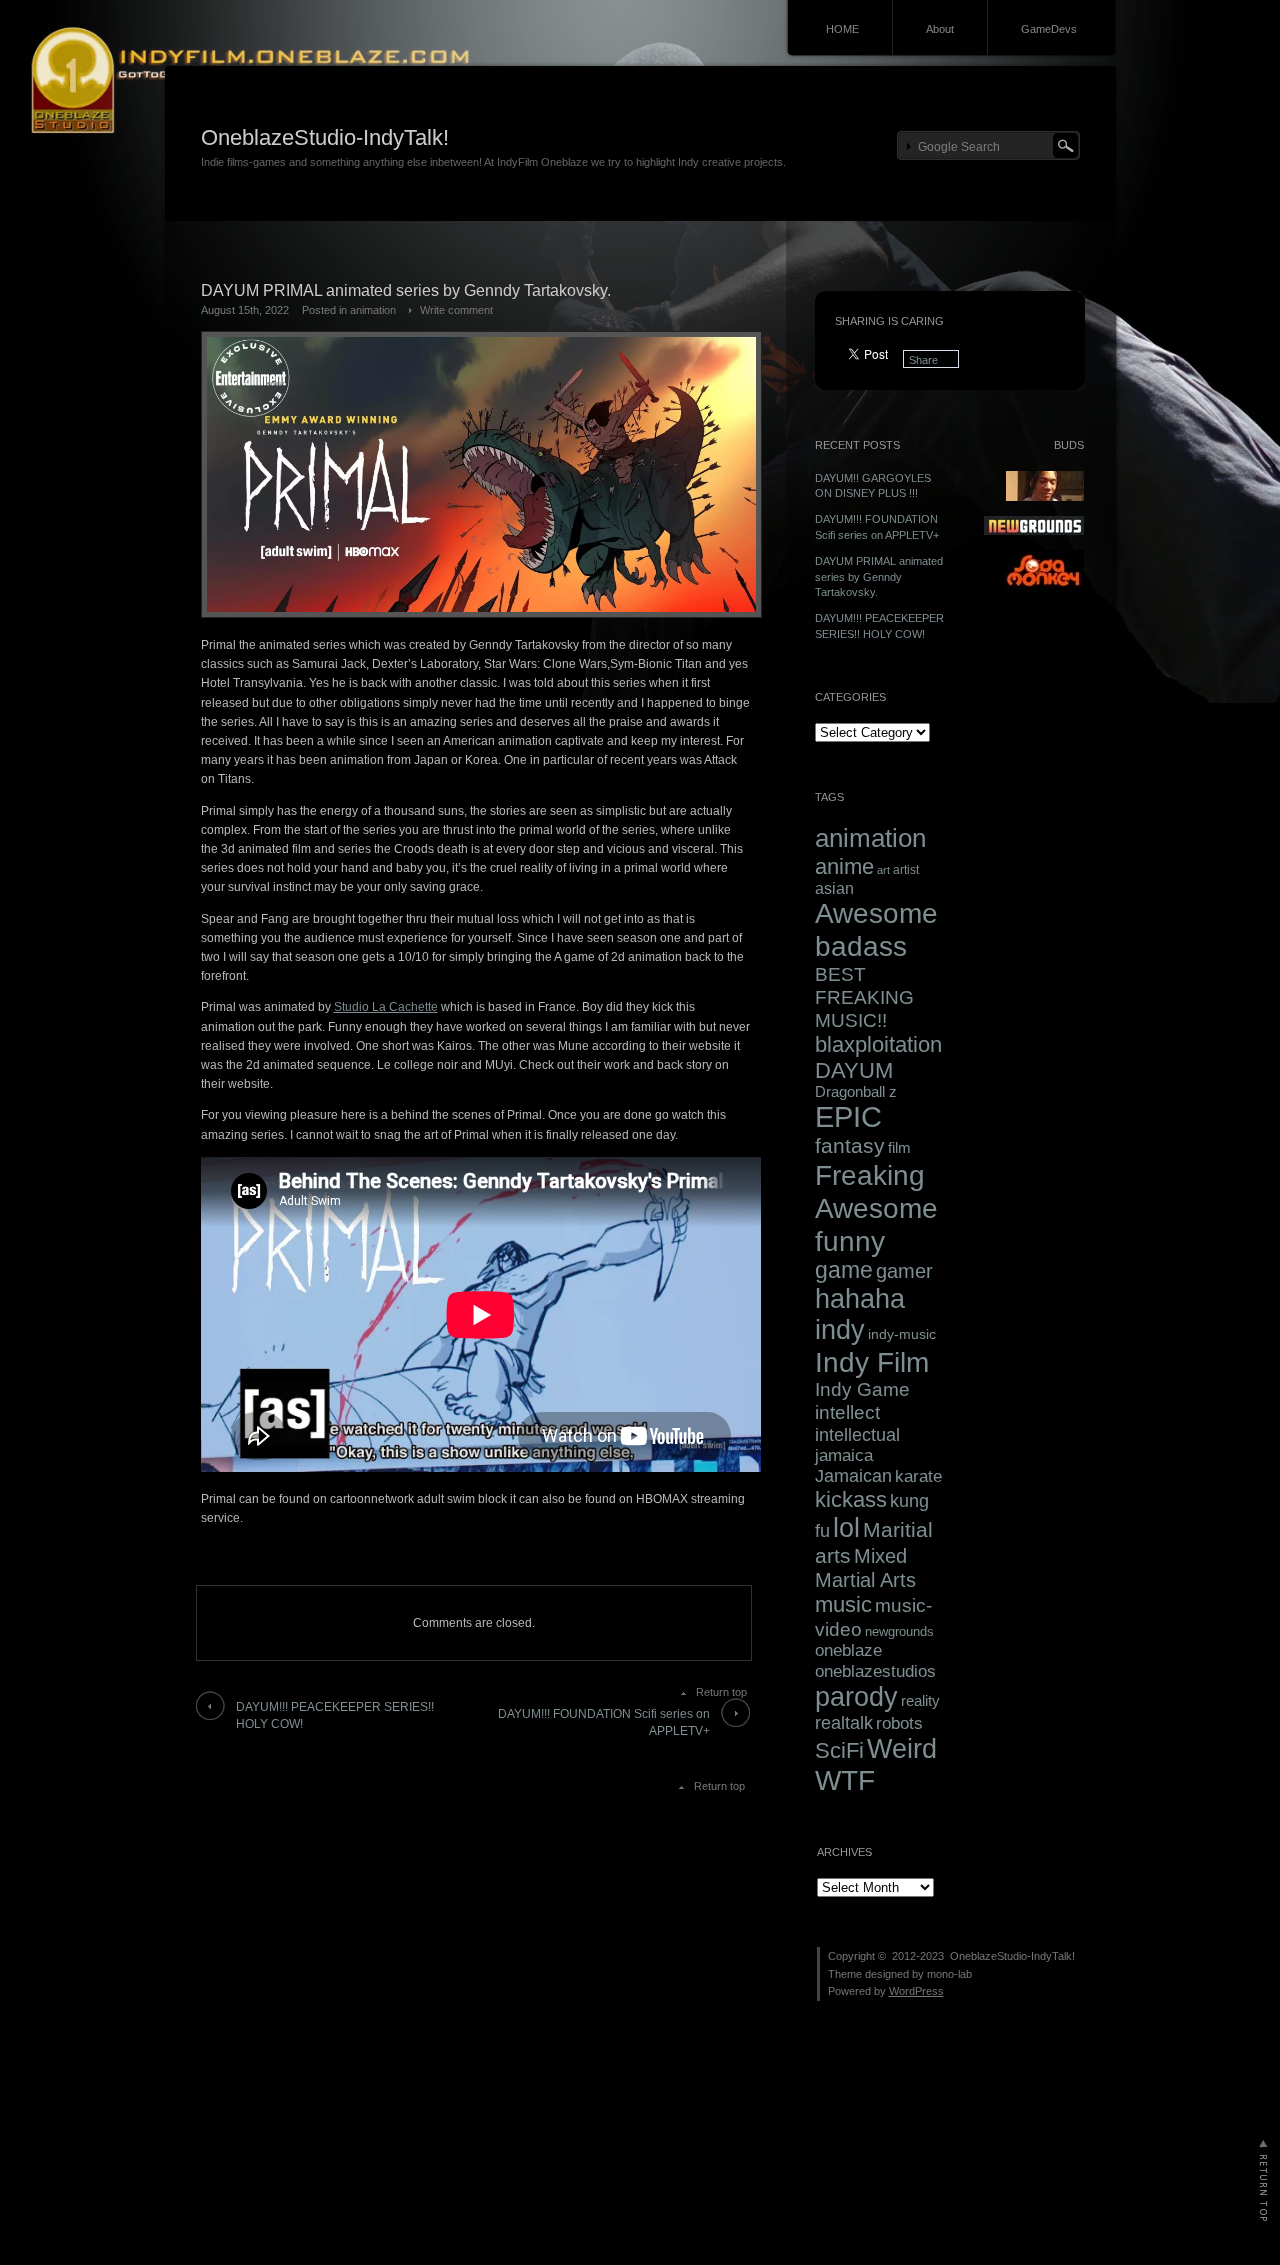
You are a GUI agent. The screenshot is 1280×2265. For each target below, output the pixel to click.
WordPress (916, 1991)
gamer (904, 1271)
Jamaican (853, 1476)
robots (899, 1723)
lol (846, 1528)
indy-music (902, 1334)
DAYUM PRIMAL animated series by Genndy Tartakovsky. (879, 576)
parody (856, 1697)
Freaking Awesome (876, 1191)
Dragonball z (856, 1092)
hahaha (860, 1299)
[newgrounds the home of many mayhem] (1034, 531)
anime (844, 866)
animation (373, 310)
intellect (847, 1412)
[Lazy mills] (1044, 590)
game (844, 1270)
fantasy (850, 1146)
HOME (842, 29)
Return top (721, 1692)
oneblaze (848, 1650)
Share (923, 360)
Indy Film (872, 1362)
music (843, 1604)
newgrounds (899, 1631)
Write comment (456, 310)
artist (906, 870)
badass (861, 946)
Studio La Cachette (386, 1007)
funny (850, 1241)
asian (834, 888)
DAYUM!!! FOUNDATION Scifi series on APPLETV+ (604, 1722)
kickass (851, 1499)
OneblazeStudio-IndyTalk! (325, 137)
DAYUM (854, 1070)
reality (920, 1701)
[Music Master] (1045, 497)
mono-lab (949, 1974)
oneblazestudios (875, 1671)
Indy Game (862, 1389)
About (940, 29)
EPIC (848, 1116)
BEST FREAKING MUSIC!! (864, 997)
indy (840, 1330)
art (883, 870)
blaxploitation (878, 1044)
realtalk (844, 1723)
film (899, 1147)
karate (918, 1476)
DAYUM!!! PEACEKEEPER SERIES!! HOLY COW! (335, 1715)
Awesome (876, 913)
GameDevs (1049, 29)
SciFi (839, 1750)
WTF (845, 1780)
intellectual (857, 1434)
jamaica (844, 1455)
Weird (902, 1749)
